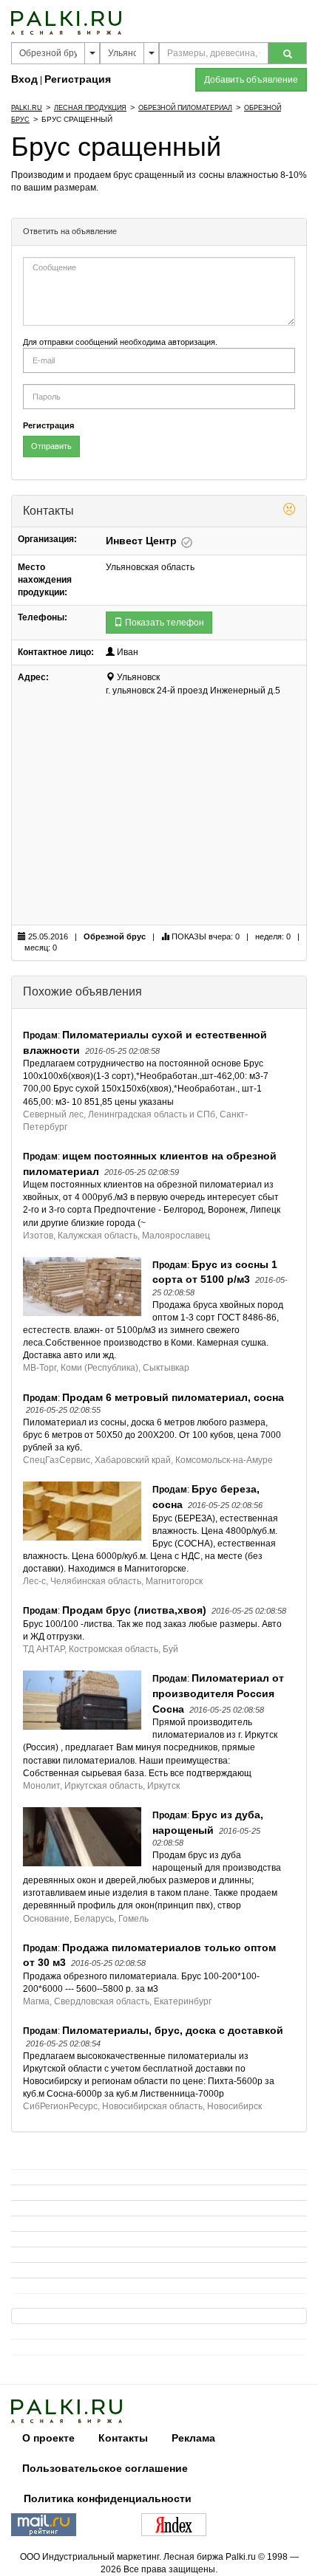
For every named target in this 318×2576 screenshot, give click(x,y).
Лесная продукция (90, 108)
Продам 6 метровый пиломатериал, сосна (173, 1397)
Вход (24, 79)
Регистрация (78, 79)
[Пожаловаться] (289, 511)
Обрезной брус (115, 936)
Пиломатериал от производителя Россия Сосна (218, 1693)
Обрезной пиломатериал (185, 108)
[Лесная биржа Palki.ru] (66, 22)
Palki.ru (27, 108)
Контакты (123, 2438)
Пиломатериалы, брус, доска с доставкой (173, 2030)
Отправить (51, 446)
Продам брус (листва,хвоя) (134, 1610)
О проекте (48, 2438)
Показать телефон (163, 623)
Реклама (193, 2438)
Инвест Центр (143, 541)
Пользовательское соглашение (105, 2468)
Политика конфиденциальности (108, 2498)
